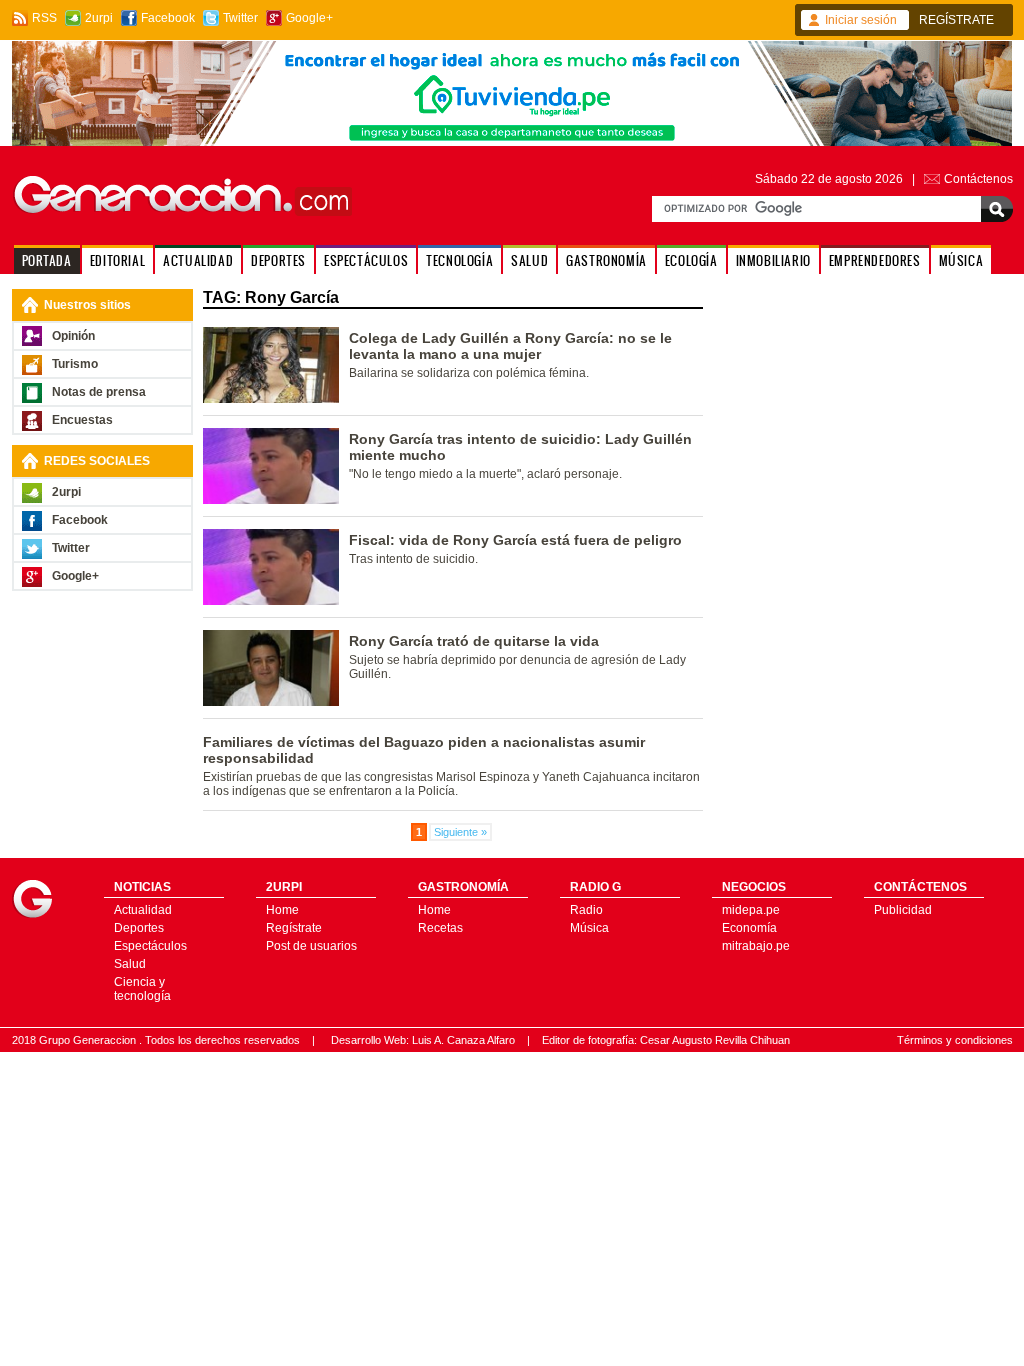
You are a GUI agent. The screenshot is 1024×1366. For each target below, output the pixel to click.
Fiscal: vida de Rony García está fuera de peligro (515, 540)
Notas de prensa (99, 392)
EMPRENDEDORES (875, 260)
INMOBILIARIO (773, 260)
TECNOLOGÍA (459, 260)
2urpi (99, 18)
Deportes (139, 928)
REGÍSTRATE (956, 20)
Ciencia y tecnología (142, 989)
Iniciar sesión (861, 20)
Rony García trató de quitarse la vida (474, 641)
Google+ (309, 18)
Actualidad (143, 910)
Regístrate (294, 928)
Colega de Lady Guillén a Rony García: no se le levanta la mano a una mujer (510, 346)
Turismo (75, 364)
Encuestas (82, 420)
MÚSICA (961, 260)
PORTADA (47, 260)
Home (282, 910)
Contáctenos (978, 179)
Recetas (440, 928)
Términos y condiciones (955, 1040)
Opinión (73, 336)
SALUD (529, 260)
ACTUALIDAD (198, 260)
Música (589, 928)
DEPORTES (278, 260)
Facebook (168, 18)
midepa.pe (751, 910)
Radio (586, 910)
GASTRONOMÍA (606, 260)
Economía (749, 928)
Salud (130, 964)
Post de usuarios (311, 946)
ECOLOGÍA (691, 260)
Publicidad (903, 910)
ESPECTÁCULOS (366, 260)
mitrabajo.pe (756, 946)
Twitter (240, 18)
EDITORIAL (117, 260)
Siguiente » (460, 832)
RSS (44, 18)
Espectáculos (150, 946)
